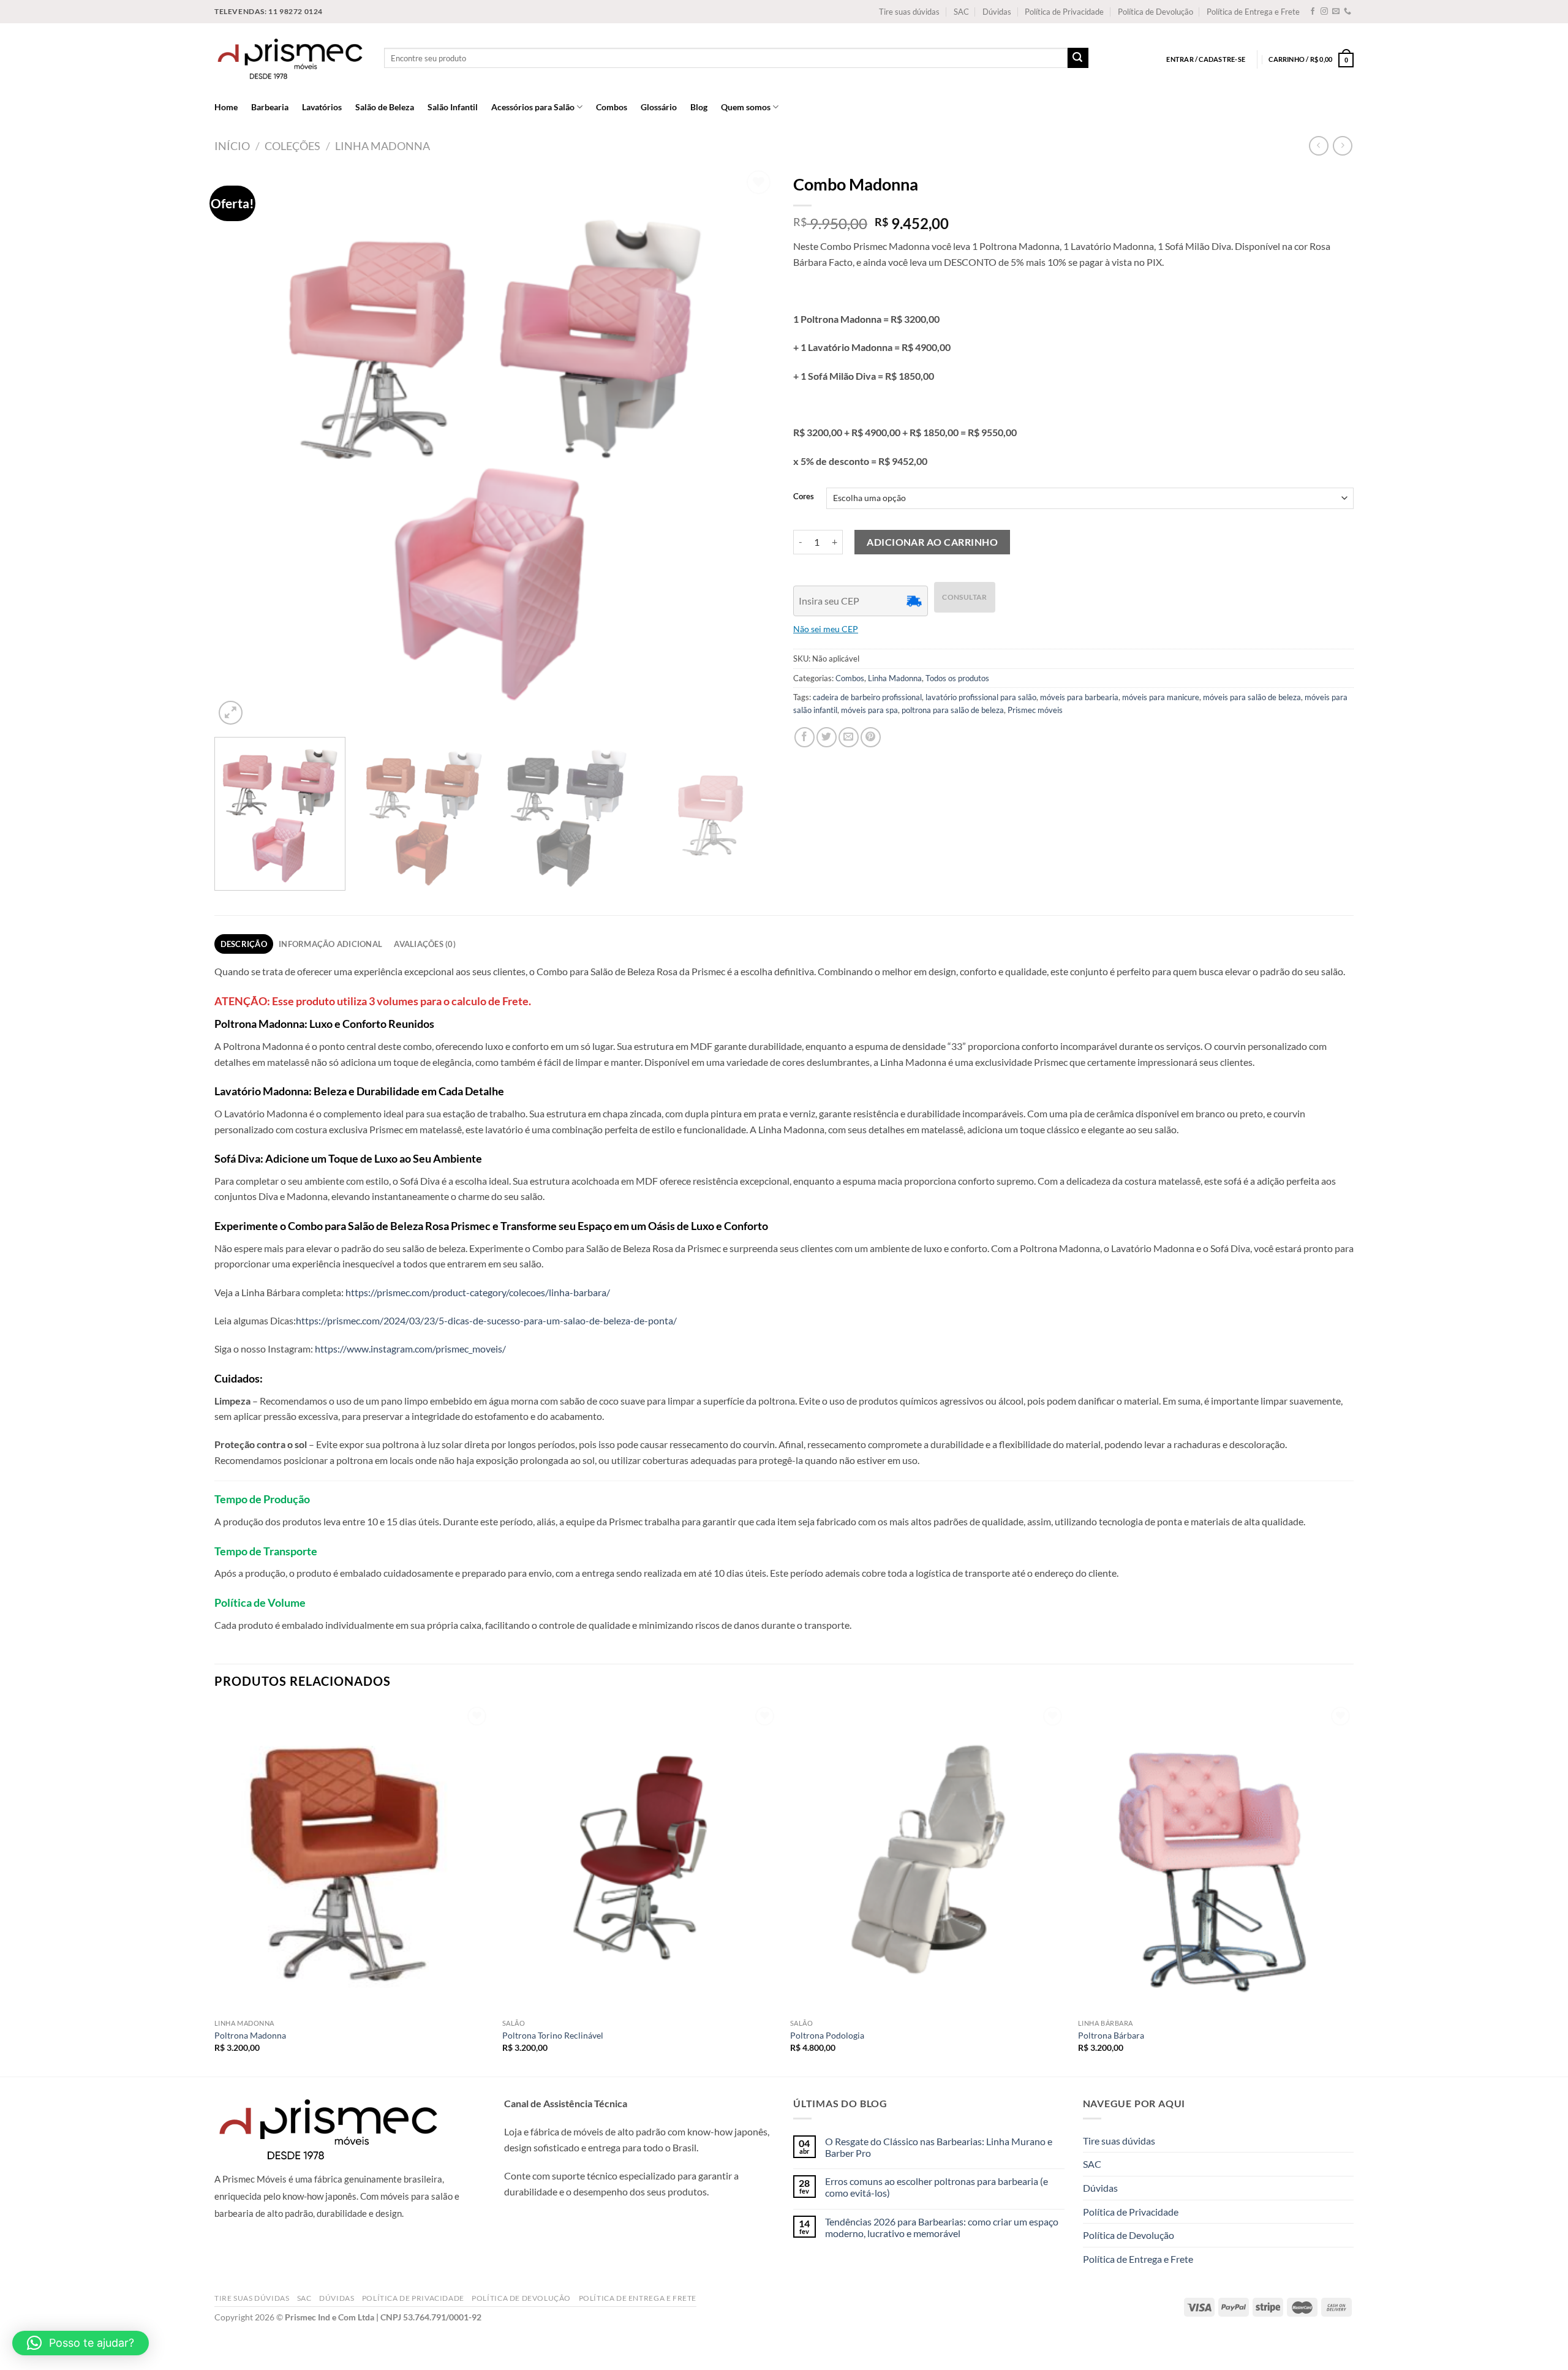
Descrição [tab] (244, 944)
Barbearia (270, 107)
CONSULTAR (964, 597)
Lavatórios (322, 107)
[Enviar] (1078, 58)
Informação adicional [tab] (330, 944)
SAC (961, 12)
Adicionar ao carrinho (932, 542)
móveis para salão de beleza (1252, 697)
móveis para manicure (1161, 697)
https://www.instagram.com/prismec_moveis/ (410, 1349)
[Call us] (1347, 12)
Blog (699, 107)
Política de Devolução (1155, 12)
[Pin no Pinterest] (871, 737)
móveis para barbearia (1079, 697)
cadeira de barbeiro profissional (867, 697)
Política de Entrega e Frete (1253, 12)
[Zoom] (231, 713)
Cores (804, 497)
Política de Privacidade (1064, 12)
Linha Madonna (383, 146)
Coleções (292, 146)
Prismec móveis (1035, 710)
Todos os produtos (957, 678)
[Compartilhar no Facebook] (805, 737)
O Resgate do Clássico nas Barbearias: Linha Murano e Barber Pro (939, 2147)
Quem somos (746, 107)
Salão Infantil (453, 107)
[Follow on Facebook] (1313, 12)
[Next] (748, 447)
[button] (81, 2343)
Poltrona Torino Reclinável (553, 2035)
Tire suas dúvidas (909, 12)
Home (226, 107)
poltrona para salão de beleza (953, 710)
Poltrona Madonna (250, 2035)
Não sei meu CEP (826, 629)
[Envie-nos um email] (1336, 12)
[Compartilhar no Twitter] (827, 737)
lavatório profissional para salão (981, 697)
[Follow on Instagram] (1324, 12)
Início (232, 146)
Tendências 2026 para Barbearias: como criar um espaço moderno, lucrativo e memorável (942, 2227)
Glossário (659, 107)
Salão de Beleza (385, 107)
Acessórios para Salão (533, 107)
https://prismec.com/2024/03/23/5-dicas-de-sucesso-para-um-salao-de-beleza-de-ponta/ (486, 1320)
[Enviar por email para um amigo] (849, 737)
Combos (612, 107)
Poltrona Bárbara (1111, 2035)
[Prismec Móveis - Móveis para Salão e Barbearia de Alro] (290, 58)
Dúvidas (997, 12)
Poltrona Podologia (827, 2035)
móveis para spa (869, 710)
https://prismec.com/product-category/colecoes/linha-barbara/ (478, 1292)
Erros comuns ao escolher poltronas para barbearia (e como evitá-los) (937, 2187)
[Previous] (241, 447)
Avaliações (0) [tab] (425, 944)
